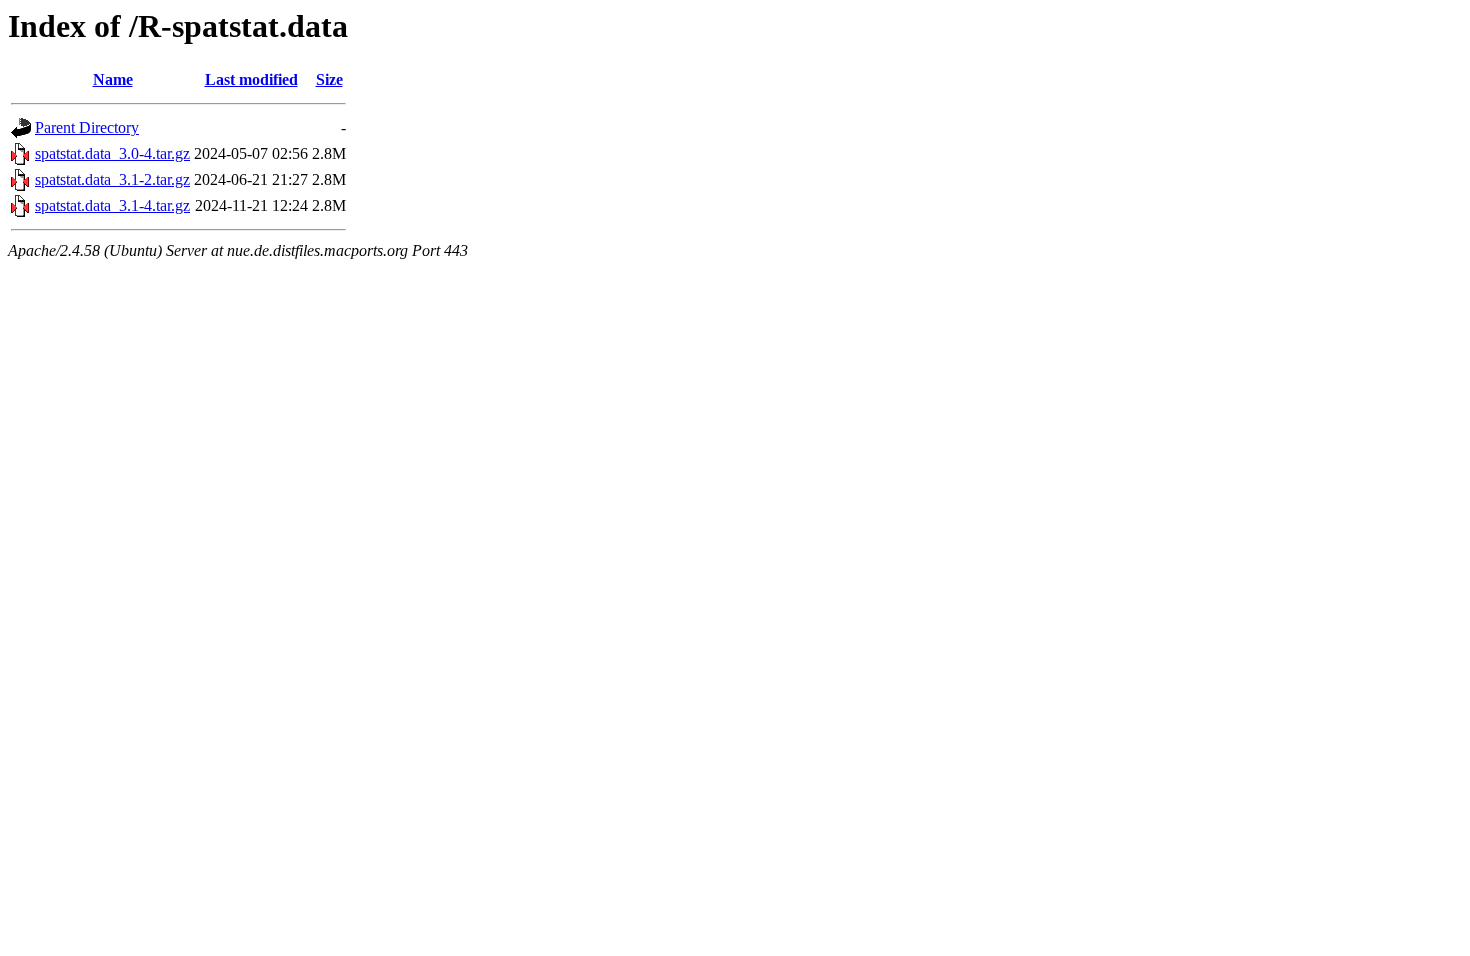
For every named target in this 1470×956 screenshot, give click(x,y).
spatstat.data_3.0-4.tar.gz (112, 153)
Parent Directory (87, 127)
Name (113, 79)
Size (329, 79)
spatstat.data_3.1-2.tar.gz (112, 179)
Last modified (251, 79)
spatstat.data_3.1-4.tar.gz (112, 205)
